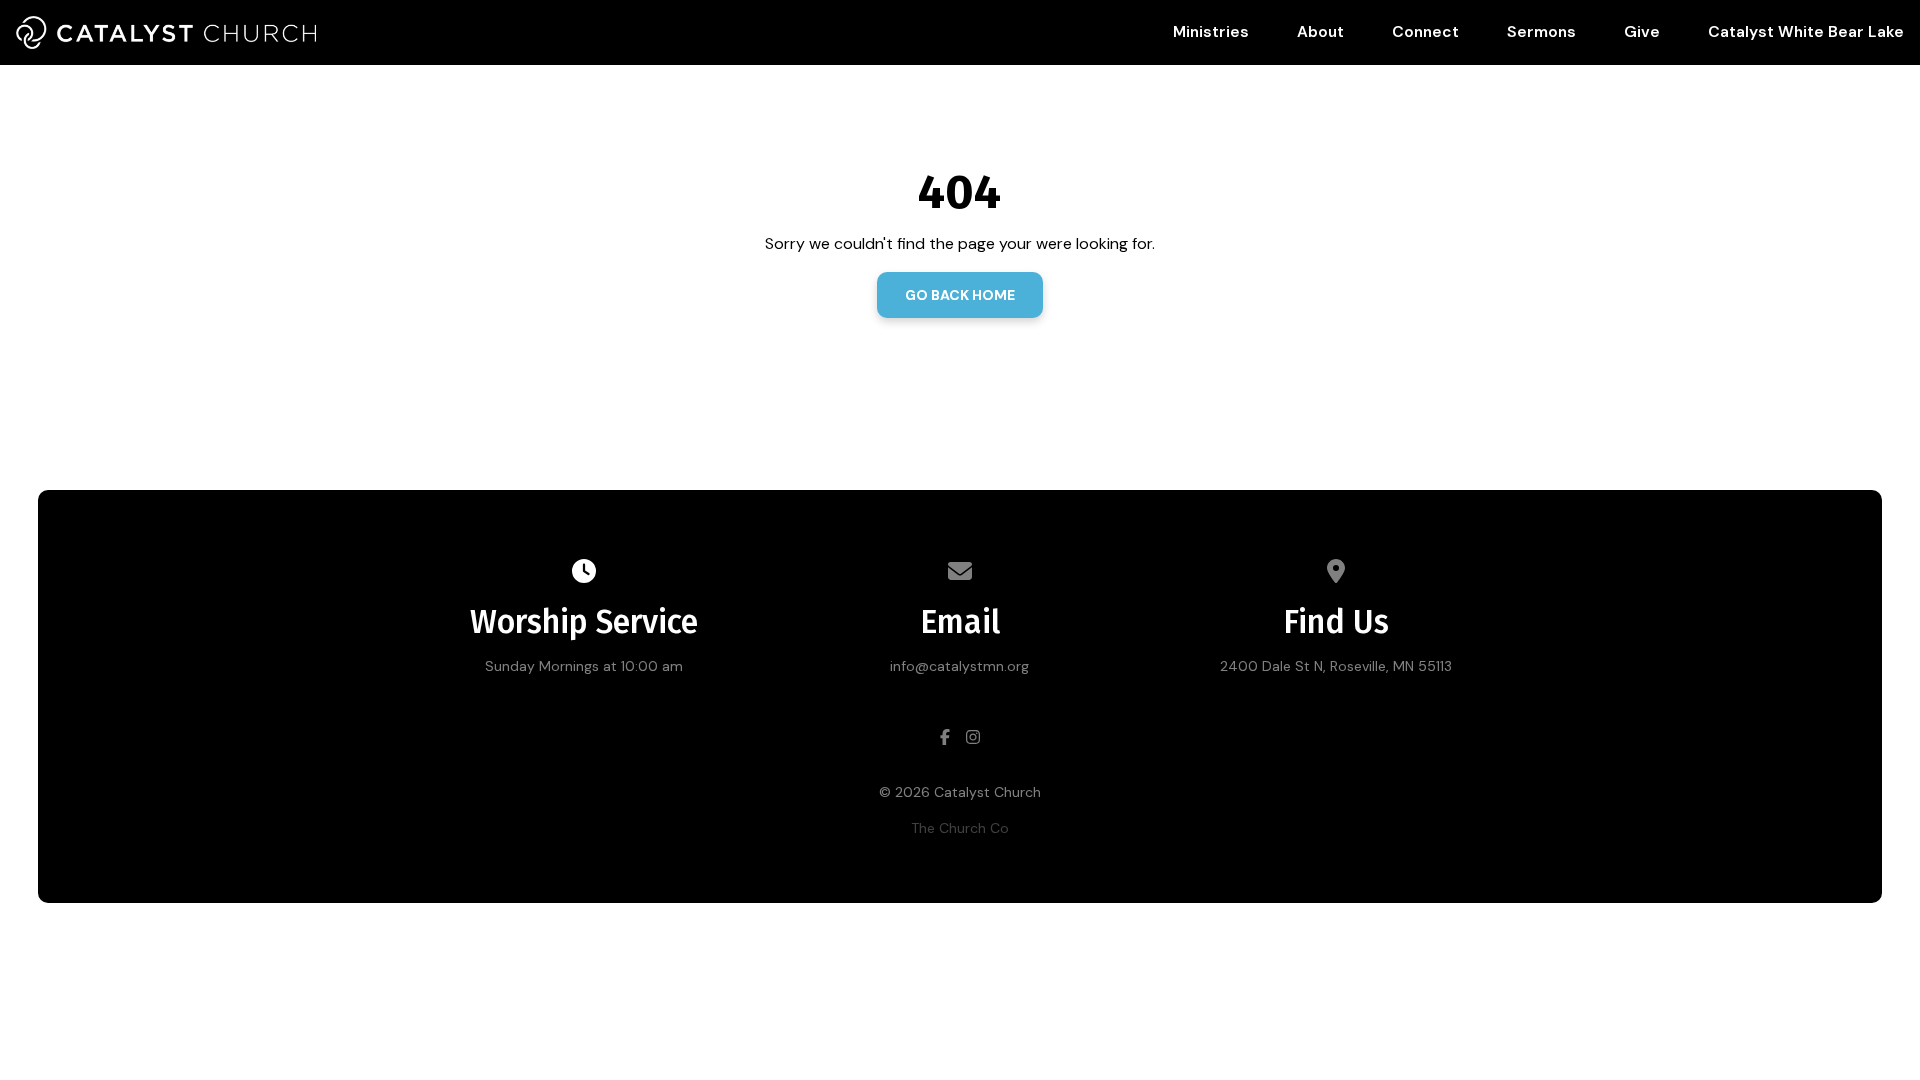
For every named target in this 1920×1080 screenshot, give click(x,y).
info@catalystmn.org (959, 666)
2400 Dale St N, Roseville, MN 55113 (1336, 666)
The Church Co (960, 828)
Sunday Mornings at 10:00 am (584, 666)
